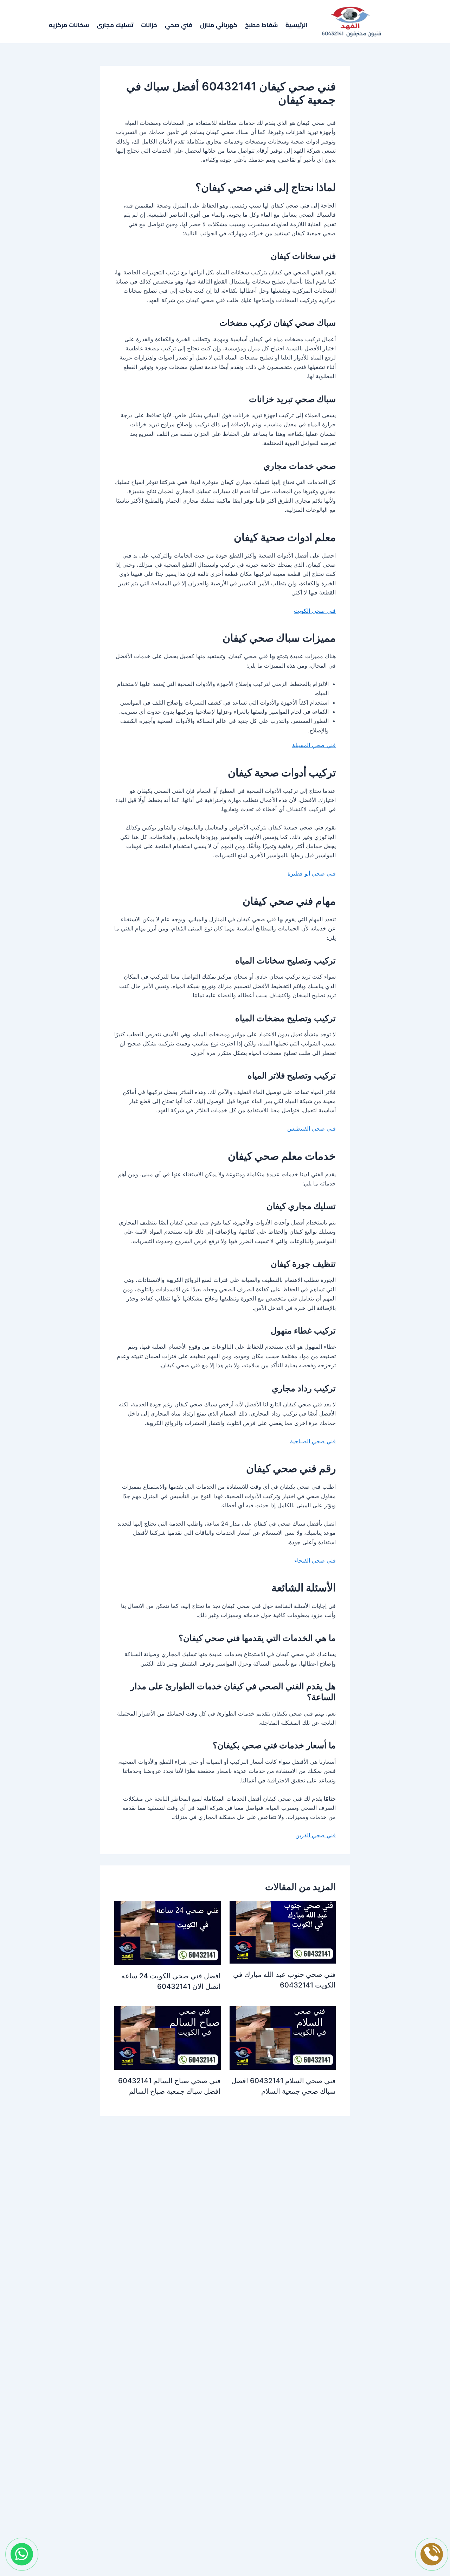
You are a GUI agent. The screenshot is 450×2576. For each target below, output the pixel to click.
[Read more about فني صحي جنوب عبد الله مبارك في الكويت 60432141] (283, 1932)
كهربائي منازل (219, 26)
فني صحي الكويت (315, 611)
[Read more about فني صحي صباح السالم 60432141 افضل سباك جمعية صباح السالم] (168, 2037)
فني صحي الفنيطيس (311, 1128)
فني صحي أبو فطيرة (312, 873)
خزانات (149, 26)
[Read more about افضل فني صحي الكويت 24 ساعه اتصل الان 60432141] (168, 1932)
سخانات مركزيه (69, 26)
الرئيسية (296, 26)
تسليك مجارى (115, 26)
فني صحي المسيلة (314, 745)
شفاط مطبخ (261, 26)
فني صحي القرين (316, 1835)
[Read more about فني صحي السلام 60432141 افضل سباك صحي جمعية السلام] (283, 2037)
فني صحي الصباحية (313, 1441)
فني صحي (179, 26)
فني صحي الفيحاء (315, 1560)
